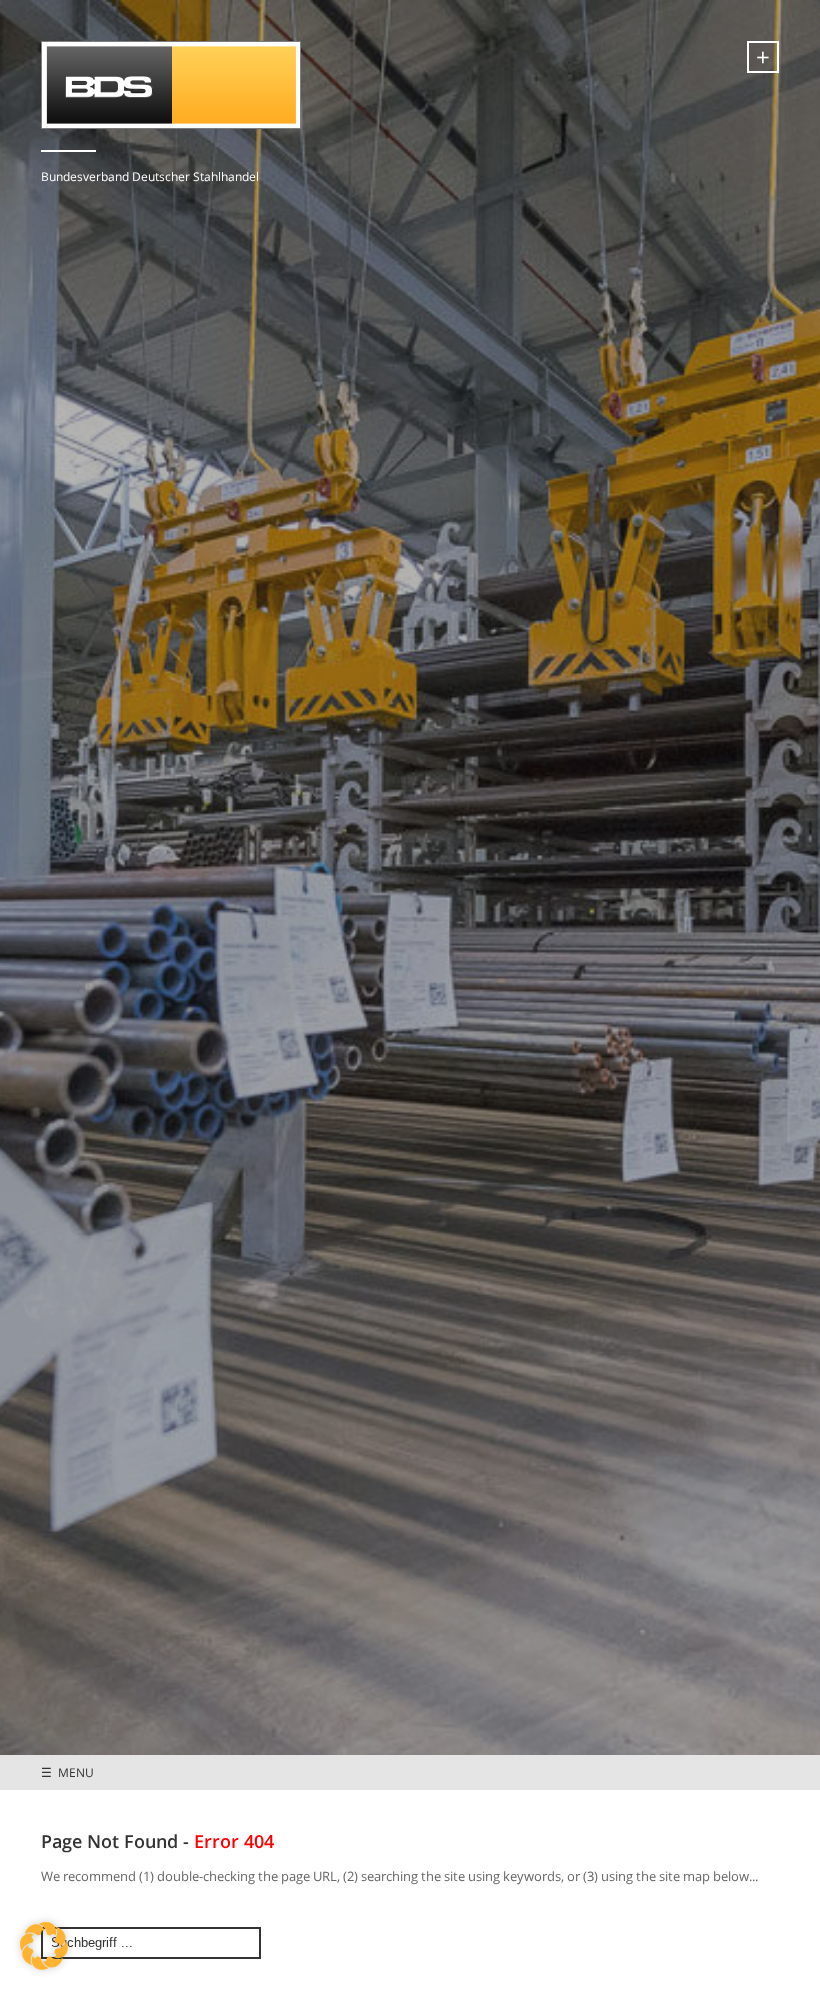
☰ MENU (67, 1772)
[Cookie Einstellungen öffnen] (44, 1965)
